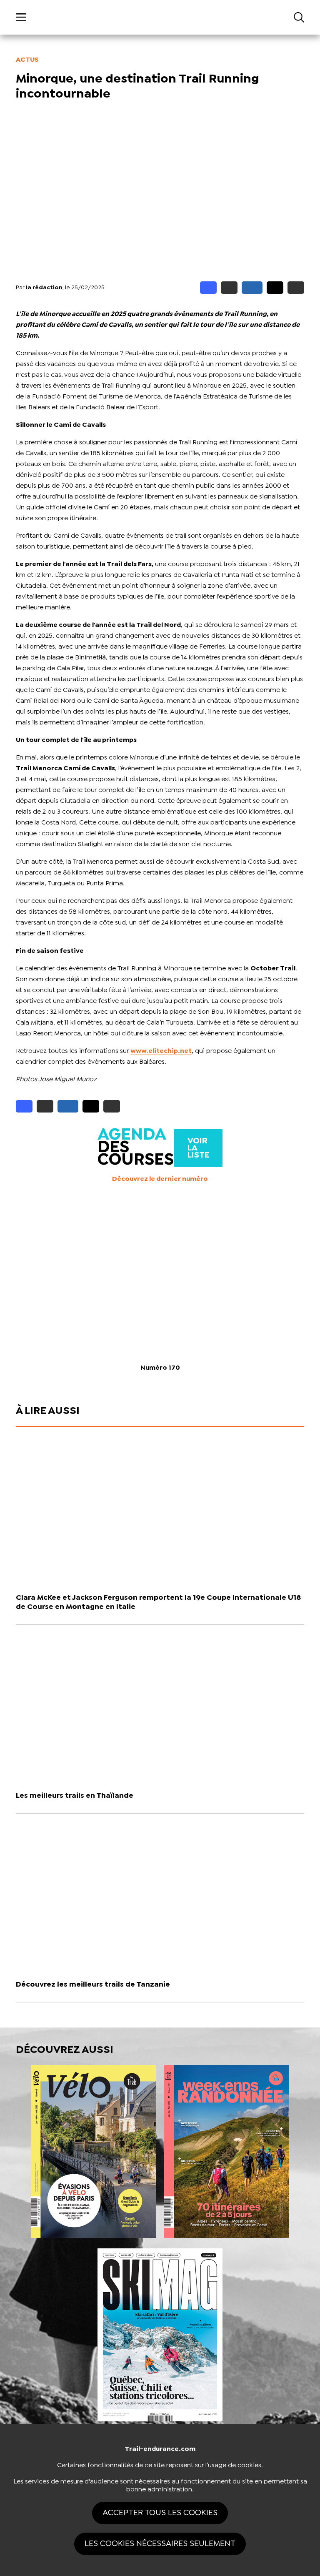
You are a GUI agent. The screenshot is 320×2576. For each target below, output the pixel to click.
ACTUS (27, 60)
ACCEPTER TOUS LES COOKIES (160, 2513)
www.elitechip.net (161, 1051)
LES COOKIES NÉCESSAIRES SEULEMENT (160, 2544)
